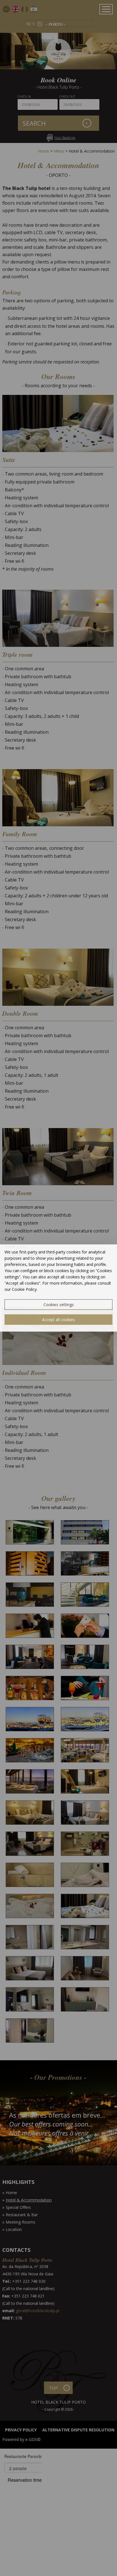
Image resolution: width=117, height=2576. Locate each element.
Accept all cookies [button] (58, 1320)
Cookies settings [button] (59, 1305)
